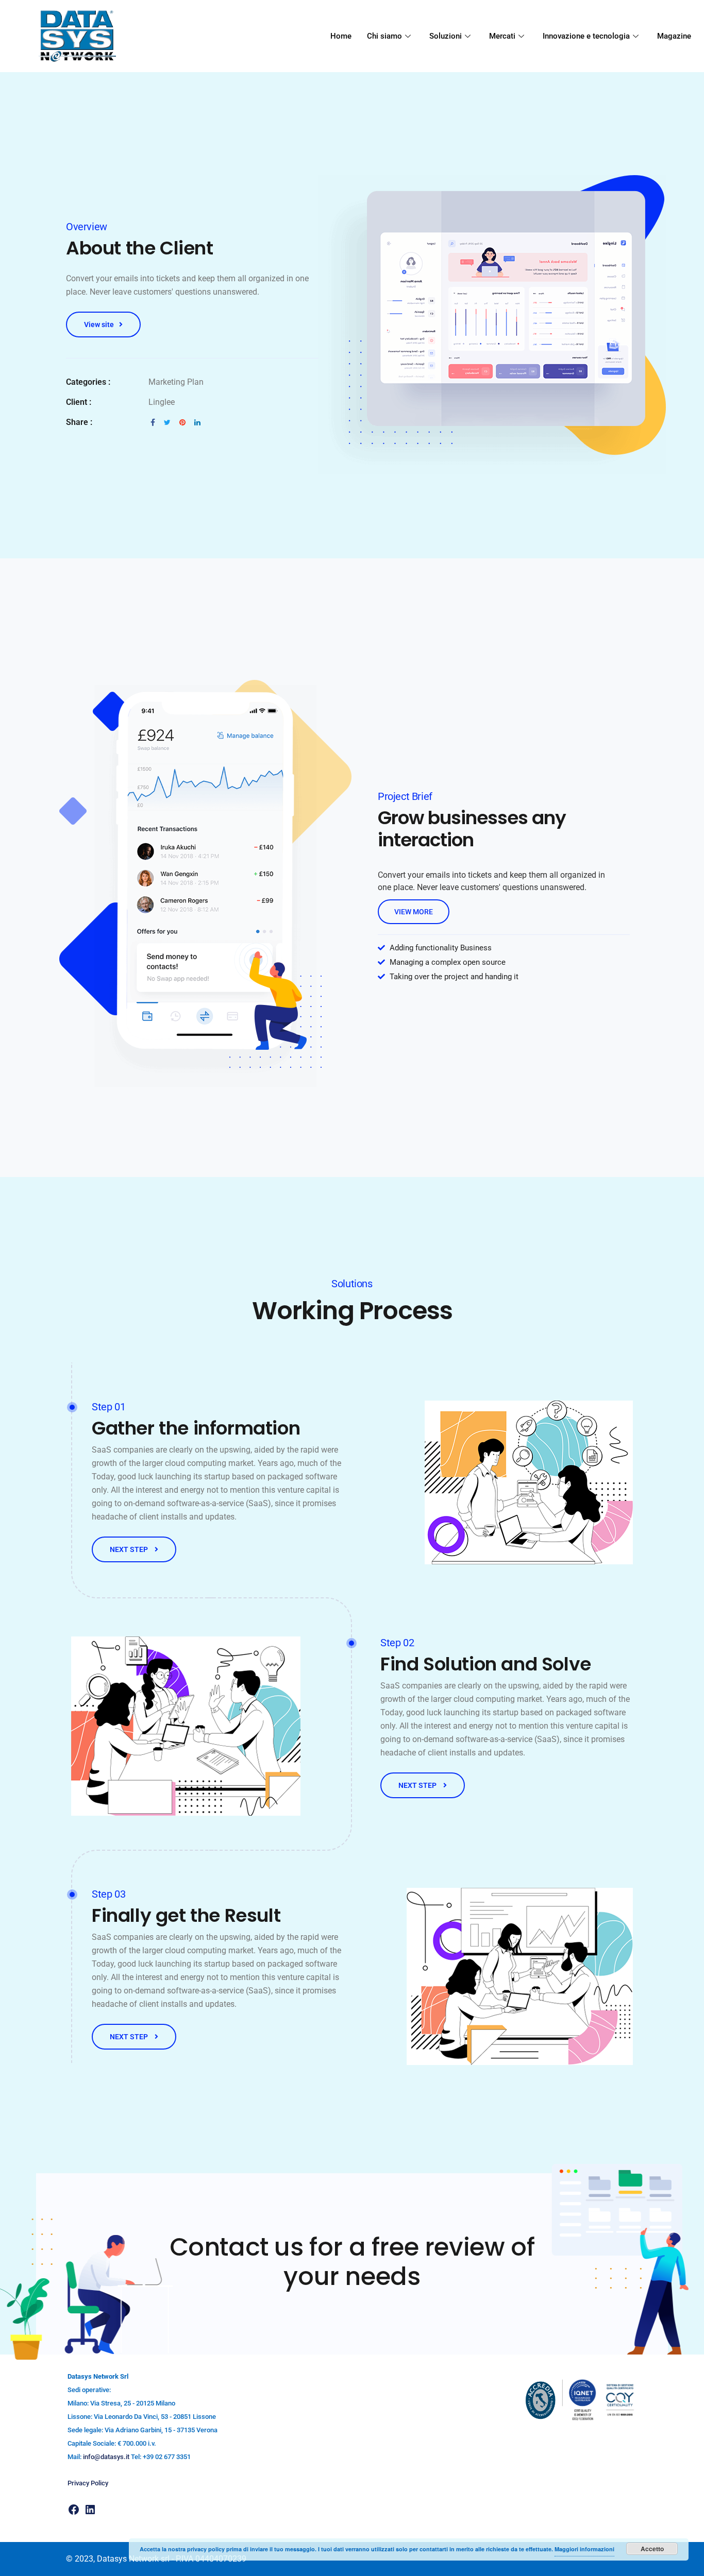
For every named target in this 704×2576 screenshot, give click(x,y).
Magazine (674, 36)
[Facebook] (74, 2510)
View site (99, 325)
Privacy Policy (88, 2483)
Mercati (502, 36)
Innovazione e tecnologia (586, 36)
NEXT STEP (130, 1549)
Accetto (652, 2549)
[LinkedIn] (90, 2510)
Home (341, 36)
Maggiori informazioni (584, 2549)
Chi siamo (384, 36)
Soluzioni (446, 36)
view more (414, 912)
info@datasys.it (106, 2457)
